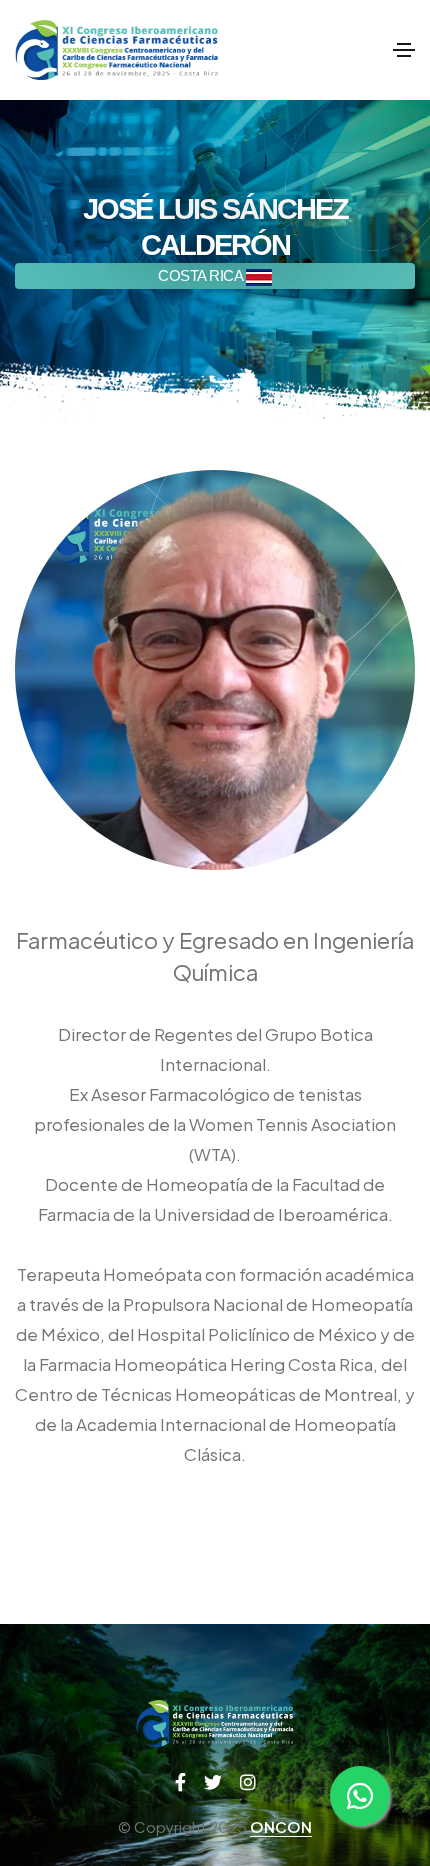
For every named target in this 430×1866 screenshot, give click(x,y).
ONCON (281, 1826)
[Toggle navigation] (404, 50)
